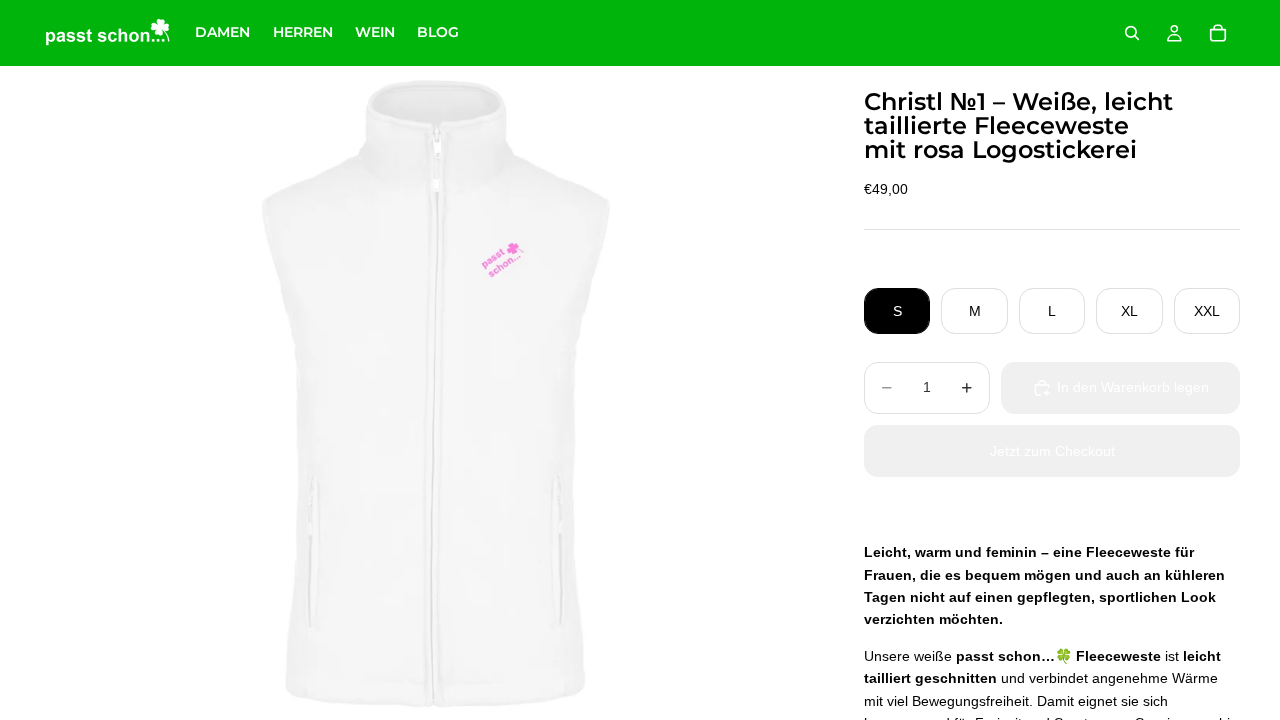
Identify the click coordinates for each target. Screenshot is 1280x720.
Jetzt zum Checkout (1052, 451)
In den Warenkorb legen (1133, 387)
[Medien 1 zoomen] (428, 393)
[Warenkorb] (1218, 33)
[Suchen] (1132, 33)
